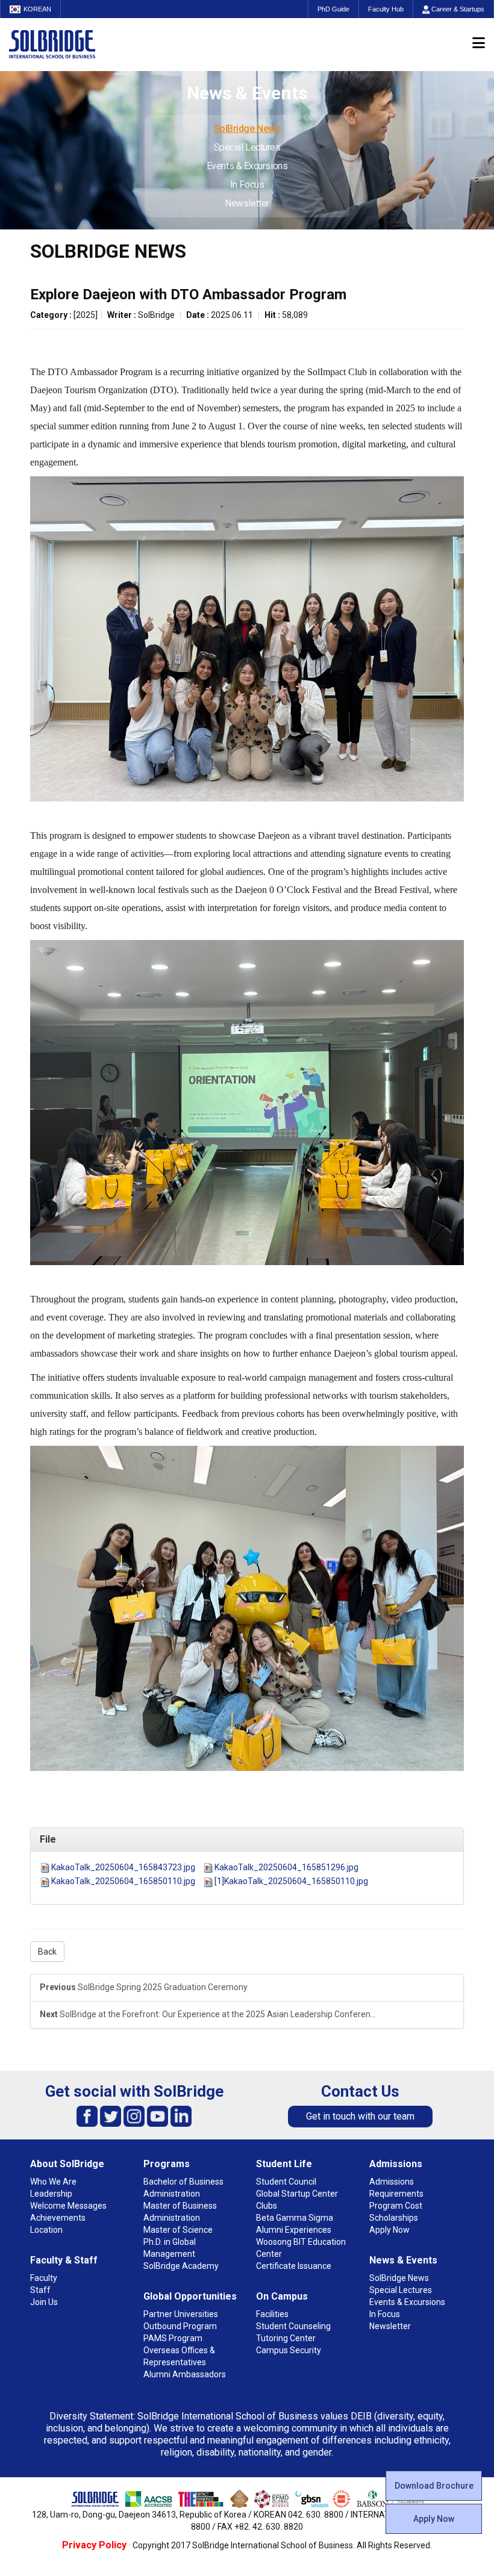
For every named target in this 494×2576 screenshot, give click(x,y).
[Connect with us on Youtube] (158, 2116)
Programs (167, 2164)
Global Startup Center (297, 2194)
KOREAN (37, 9)
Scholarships (394, 2218)
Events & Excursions (247, 166)
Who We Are (53, 2182)
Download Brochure (434, 2486)
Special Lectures (247, 147)
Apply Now (434, 2519)
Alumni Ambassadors (185, 2374)
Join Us (44, 2302)
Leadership (51, 2194)
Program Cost (396, 2206)
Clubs (267, 2206)
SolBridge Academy (181, 2266)
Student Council (286, 2182)
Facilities (272, 2314)
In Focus (247, 185)
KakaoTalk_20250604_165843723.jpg (123, 1867)
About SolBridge (67, 2164)
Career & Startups (457, 9)
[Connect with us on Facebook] (87, 2116)
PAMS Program (173, 2338)
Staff (40, 2290)
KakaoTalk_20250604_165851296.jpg (286, 1867)
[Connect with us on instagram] (134, 2116)
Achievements (58, 2218)
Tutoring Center (286, 2338)
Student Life (284, 2164)
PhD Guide (333, 9)
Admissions (396, 2164)
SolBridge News (247, 129)
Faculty (44, 2278)
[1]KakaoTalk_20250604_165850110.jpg (291, 1881)
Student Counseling (293, 2326)
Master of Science (178, 2230)
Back (47, 1952)
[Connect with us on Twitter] (111, 2116)
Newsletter (247, 203)
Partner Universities (181, 2314)
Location (46, 2230)
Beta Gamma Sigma (295, 2218)
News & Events (403, 2260)
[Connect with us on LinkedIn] (181, 2116)
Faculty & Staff (64, 2260)
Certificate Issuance (294, 2266)
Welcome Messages (68, 2206)
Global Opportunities (190, 2296)
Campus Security (289, 2350)
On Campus (282, 2296)
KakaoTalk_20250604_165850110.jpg (123, 1881)
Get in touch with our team (360, 2116)
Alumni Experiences (294, 2230)
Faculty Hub (386, 9)
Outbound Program (180, 2326)
